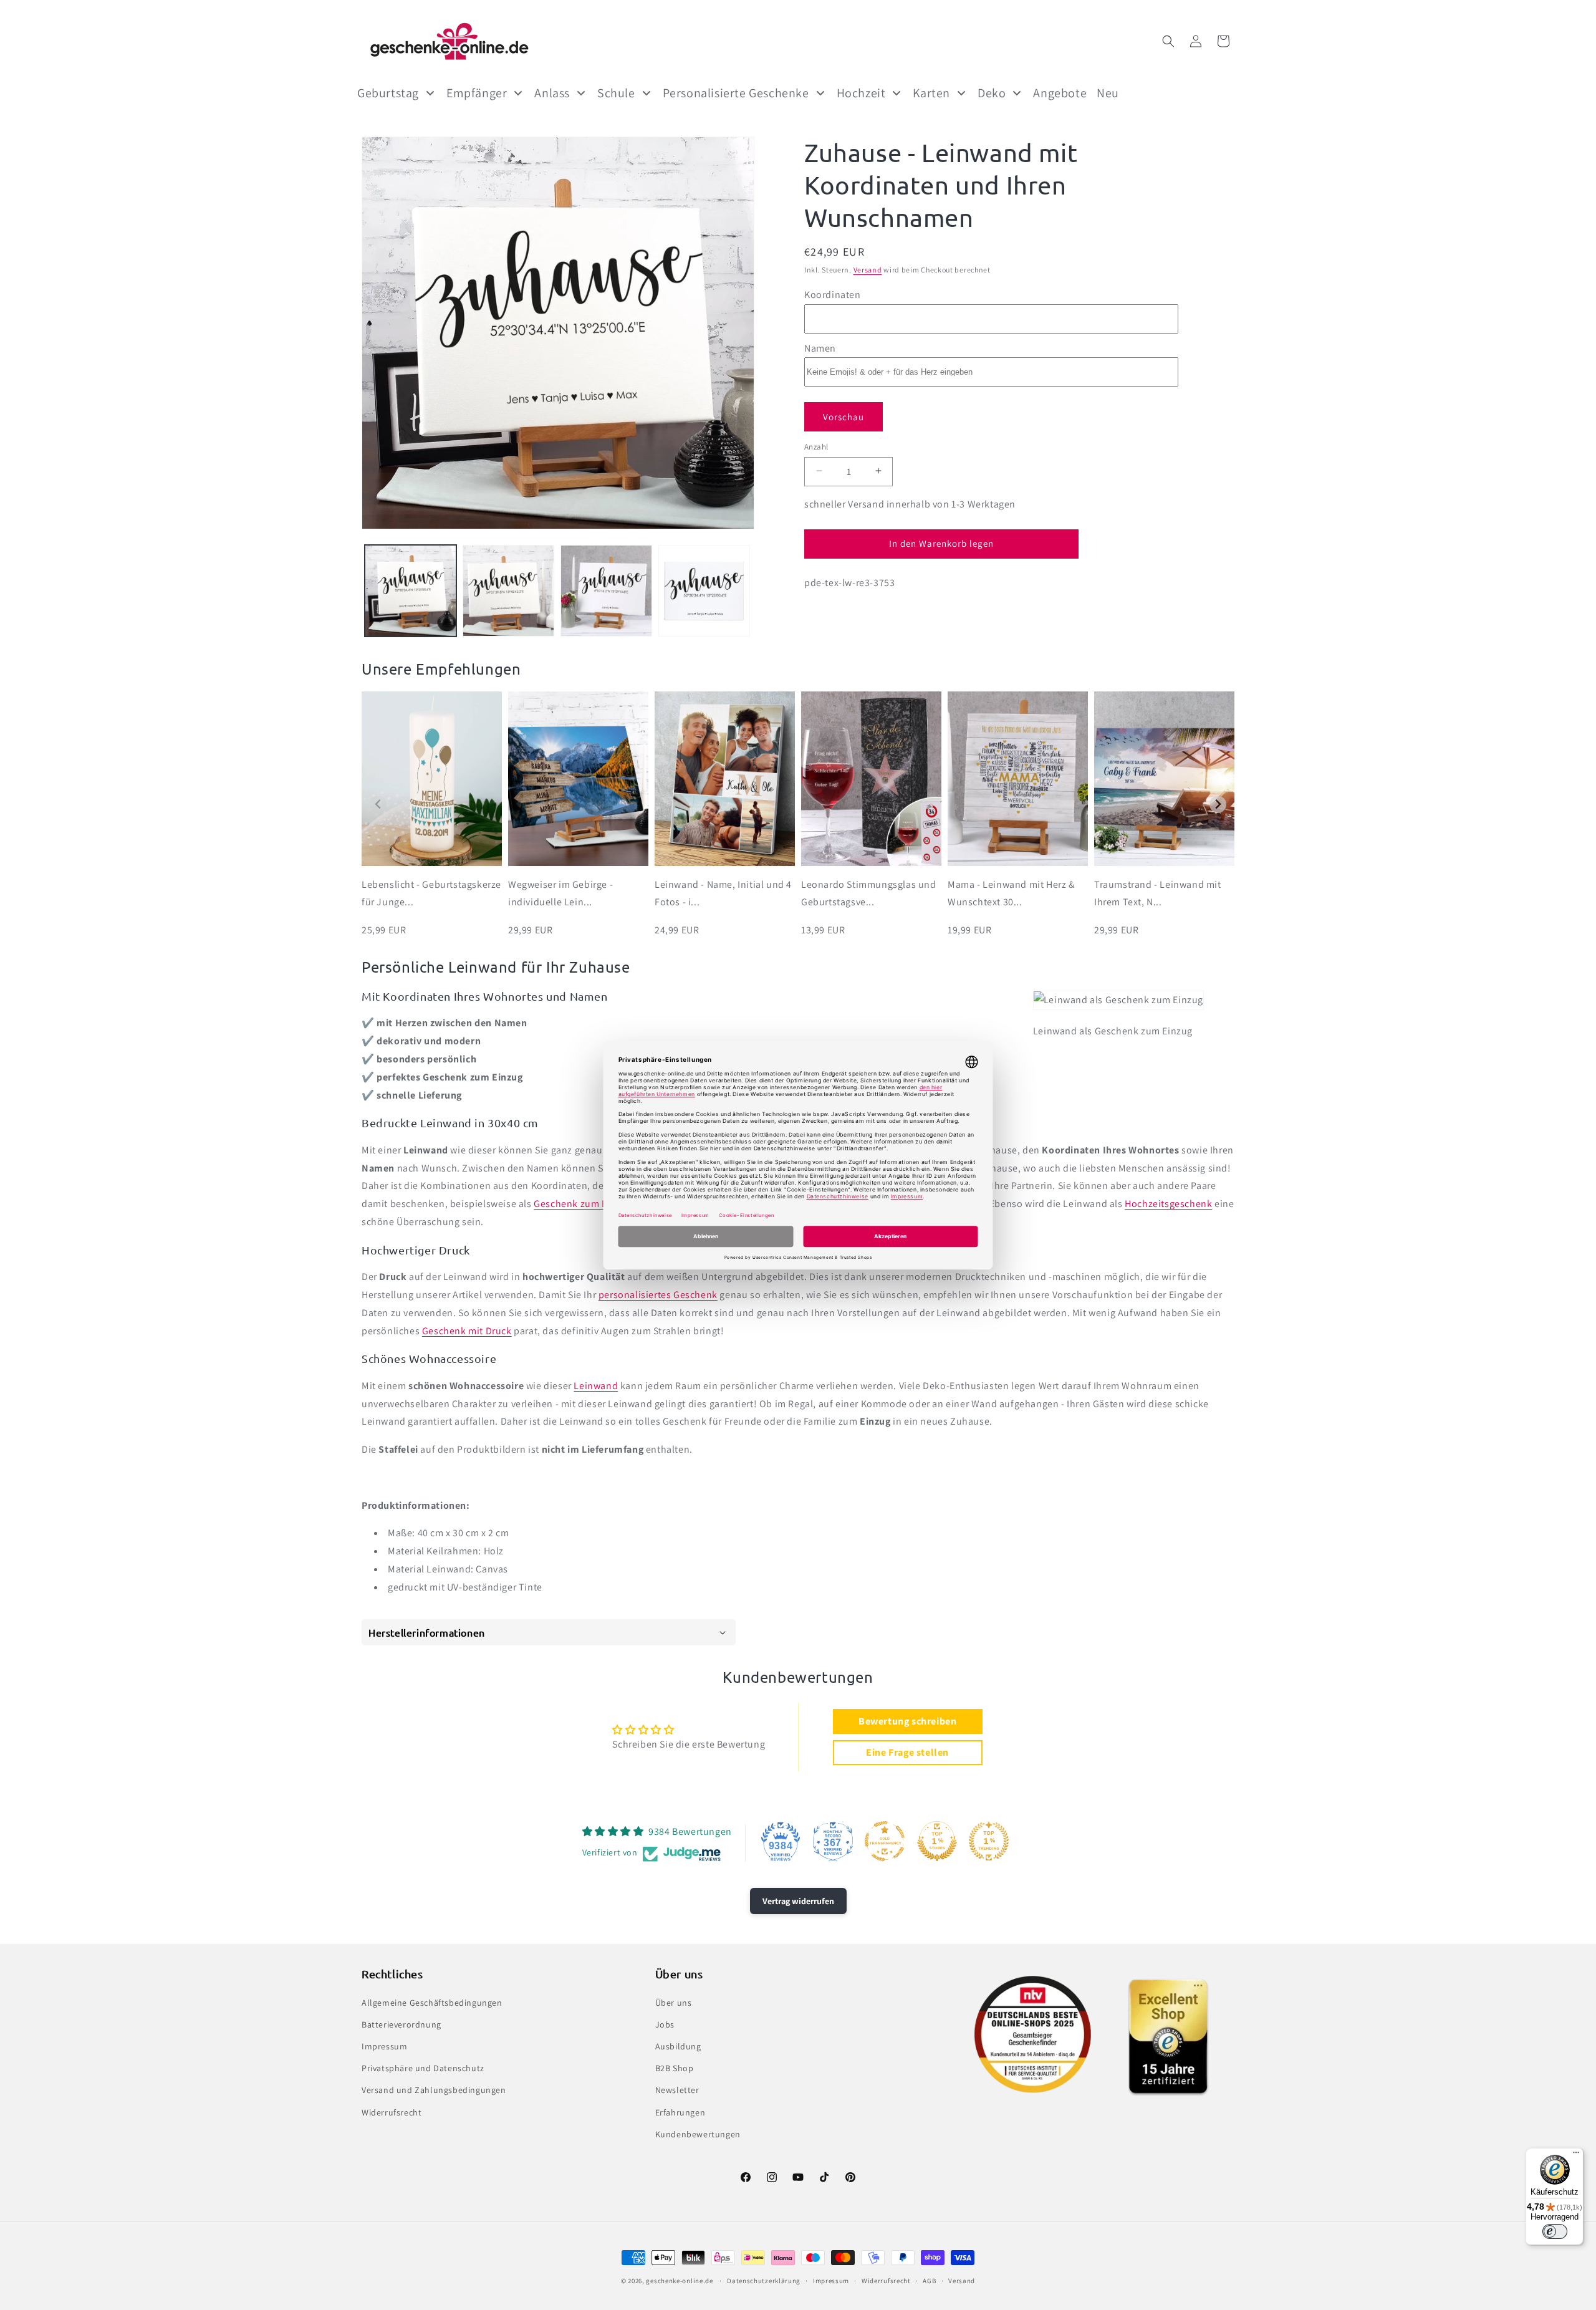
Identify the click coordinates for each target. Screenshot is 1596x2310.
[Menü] (1576, 2155)
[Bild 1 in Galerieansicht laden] (411, 591)
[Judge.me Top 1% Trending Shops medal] (989, 1841)
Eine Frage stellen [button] (907, 1752)
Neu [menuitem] (1108, 93)
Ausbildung (678, 2046)
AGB (929, 2281)
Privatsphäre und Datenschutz (423, 2068)
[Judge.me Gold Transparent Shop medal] (885, 1841)
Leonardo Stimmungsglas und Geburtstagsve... (869, 893)
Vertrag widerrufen (798, 1901)
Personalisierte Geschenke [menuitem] (736, 93)
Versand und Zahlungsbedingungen (434, 2091)
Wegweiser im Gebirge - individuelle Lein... (560, 893)
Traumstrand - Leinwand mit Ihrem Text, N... (1158, 893)
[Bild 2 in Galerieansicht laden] (508, 591)
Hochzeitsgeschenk (1168, 1204)
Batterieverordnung (401, 2024)
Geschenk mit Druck (467, 1331)
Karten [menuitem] (931, 93)
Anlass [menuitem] (552, 93)
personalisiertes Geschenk (658, 1295)
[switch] (1555, 2231)
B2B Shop (675, 2068)
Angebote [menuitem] (1060, 93)
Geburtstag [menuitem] (388, 93)
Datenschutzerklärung (764, 2281)
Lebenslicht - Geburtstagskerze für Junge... (431, 893)
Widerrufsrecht (392, 2112)
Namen (820, 348)
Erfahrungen (680, 2112)
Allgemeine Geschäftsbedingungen (432, 2003)
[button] (1168, 41)
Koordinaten (833, 294)
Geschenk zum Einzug (583, 1204)
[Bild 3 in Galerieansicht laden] (606, 591)
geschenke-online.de (679, 2281)
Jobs (665, 2024)
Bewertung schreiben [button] (907, 1721)
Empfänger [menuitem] (477, 93)
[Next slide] (1218, 805)
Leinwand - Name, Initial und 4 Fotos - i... (723, 893)
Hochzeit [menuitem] (861, 93)
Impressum (384, 2046)
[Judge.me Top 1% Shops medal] (937, 1841)
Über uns (674, 2003)
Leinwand (596, 1386)
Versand (868, 270)
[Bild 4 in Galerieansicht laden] (704, 591)
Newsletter (677, 2091)
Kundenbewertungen (698, 2134)
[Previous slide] (378, 805)
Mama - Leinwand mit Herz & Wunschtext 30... (1012, 893)
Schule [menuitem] (616, 93)
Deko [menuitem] (992, 93)
